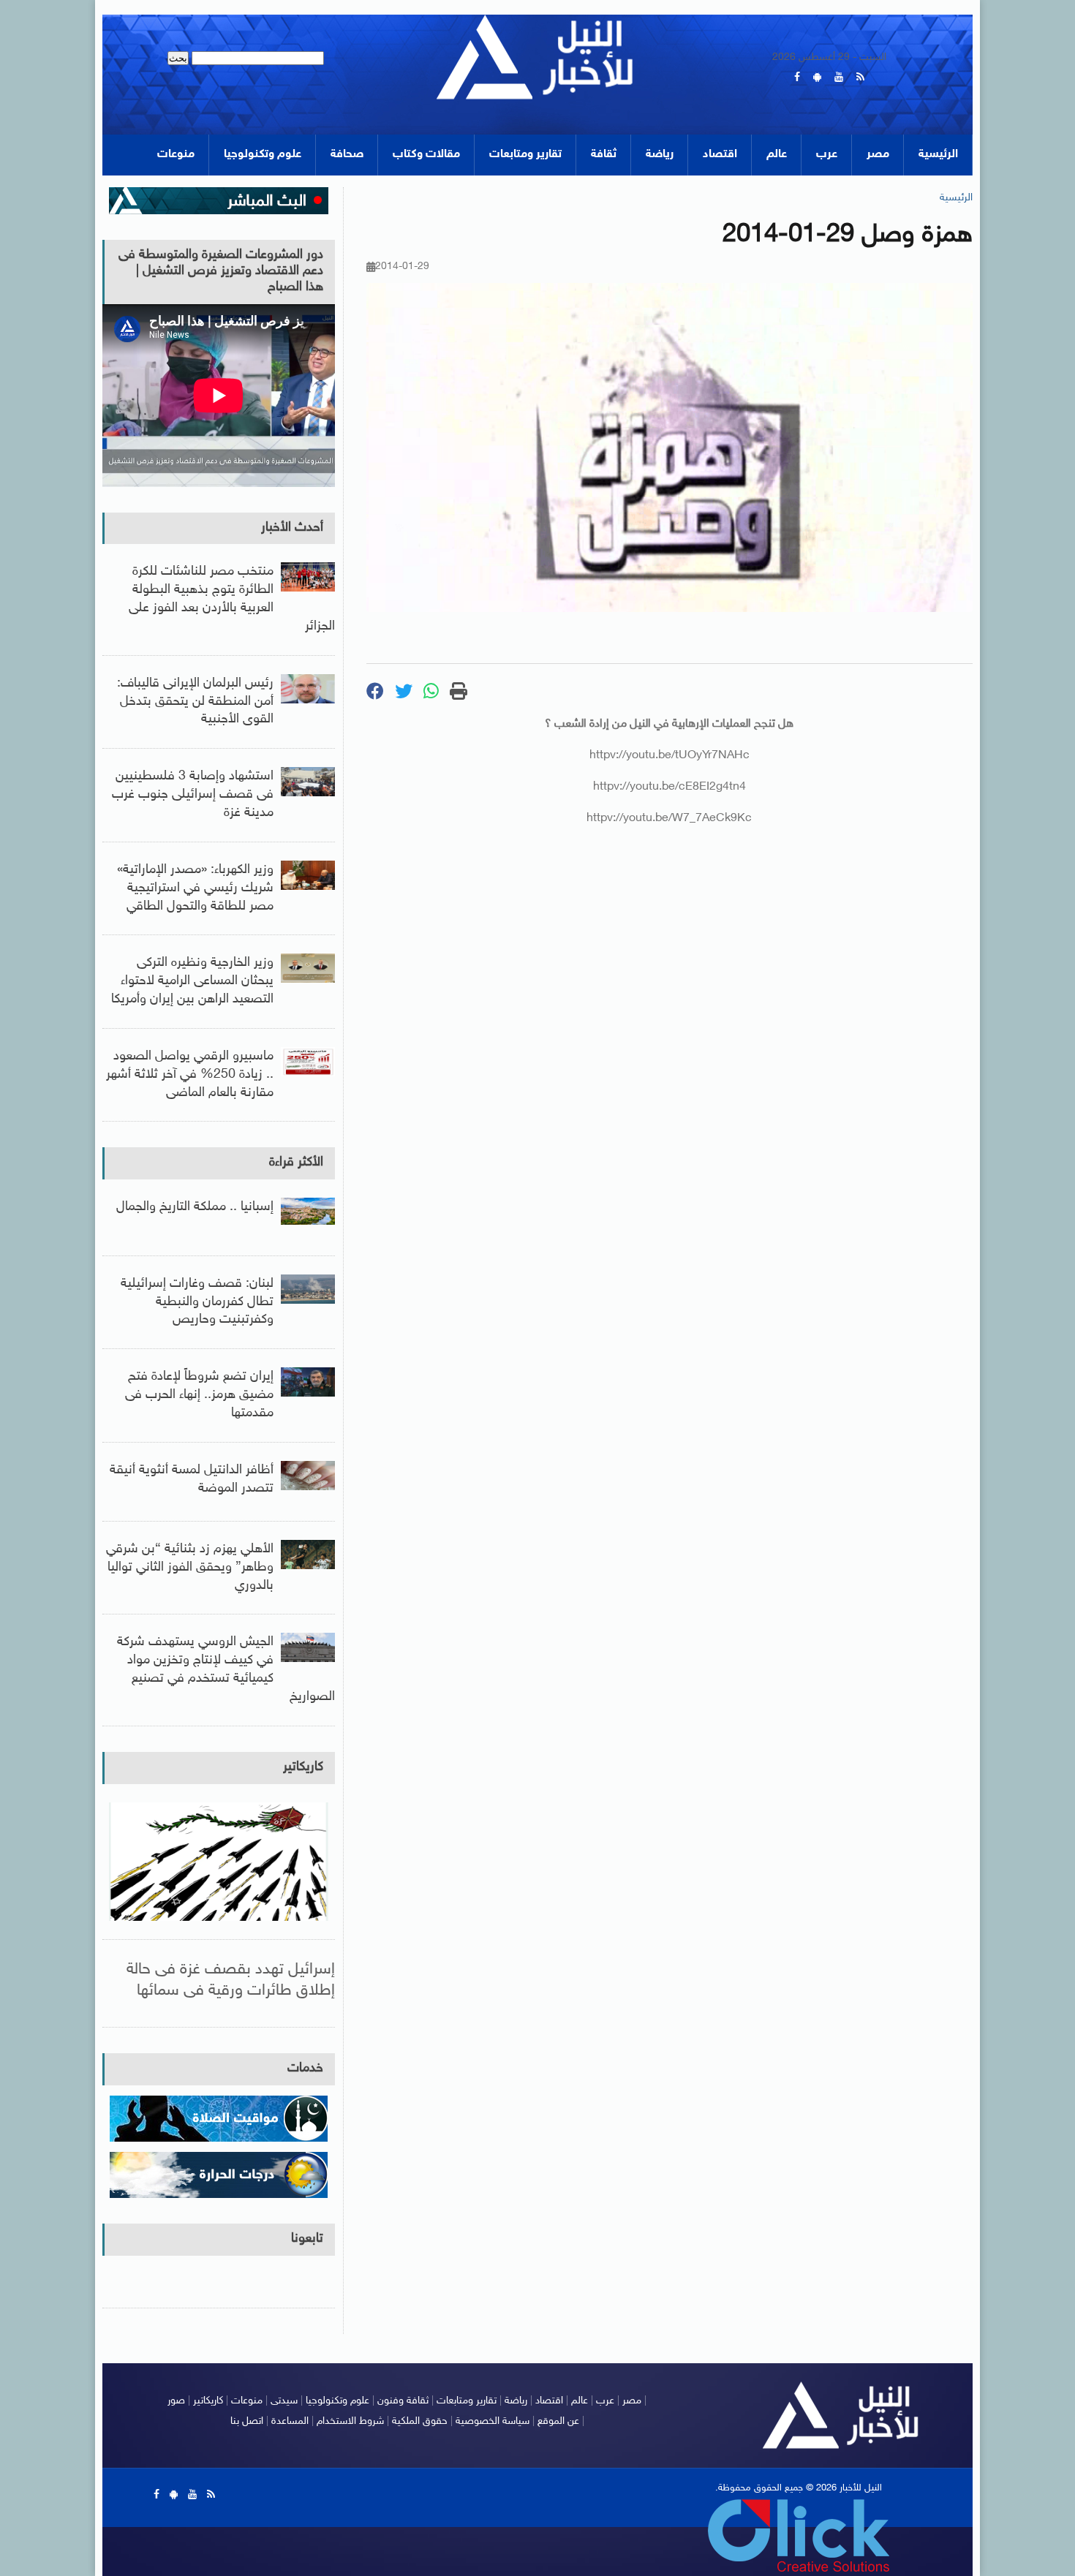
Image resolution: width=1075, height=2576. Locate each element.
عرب (827, 155)
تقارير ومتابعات (525, 155)
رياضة (660, 155)
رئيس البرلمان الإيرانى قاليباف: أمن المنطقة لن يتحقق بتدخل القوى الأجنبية (195, 702)
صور (176, 2401)
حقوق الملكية (420, 2421)
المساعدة (290, 2421)
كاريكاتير (303, 1767)
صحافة (347, 155)
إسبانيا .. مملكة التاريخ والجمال (195, 1207)
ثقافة (604, 155)
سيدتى (284, 2401)
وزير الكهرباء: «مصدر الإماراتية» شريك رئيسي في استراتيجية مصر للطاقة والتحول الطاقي (195, 888)
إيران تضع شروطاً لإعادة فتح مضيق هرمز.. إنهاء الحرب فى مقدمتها (199, 1395)
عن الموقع (558, 2421)
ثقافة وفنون (403, 2401)
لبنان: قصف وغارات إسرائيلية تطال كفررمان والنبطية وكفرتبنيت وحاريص (197, 1302)
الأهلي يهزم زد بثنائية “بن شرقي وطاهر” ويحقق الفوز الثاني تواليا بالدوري (190, 1568)
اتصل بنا (247, 2421)
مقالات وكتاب (426, 155)
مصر (878, 155)
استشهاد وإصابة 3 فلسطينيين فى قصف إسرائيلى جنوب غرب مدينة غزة (193, 795)
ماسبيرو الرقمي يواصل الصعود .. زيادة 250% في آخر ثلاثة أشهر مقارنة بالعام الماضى (190, 1075)
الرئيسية (938, 155)
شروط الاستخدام (350, 2421)
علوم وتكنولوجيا (263, 155)
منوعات (176, 155)
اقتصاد (720, 155)
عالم (777, 155)
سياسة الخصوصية (493, 2421)
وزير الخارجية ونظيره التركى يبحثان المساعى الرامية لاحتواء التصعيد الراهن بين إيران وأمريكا (192, 981)
